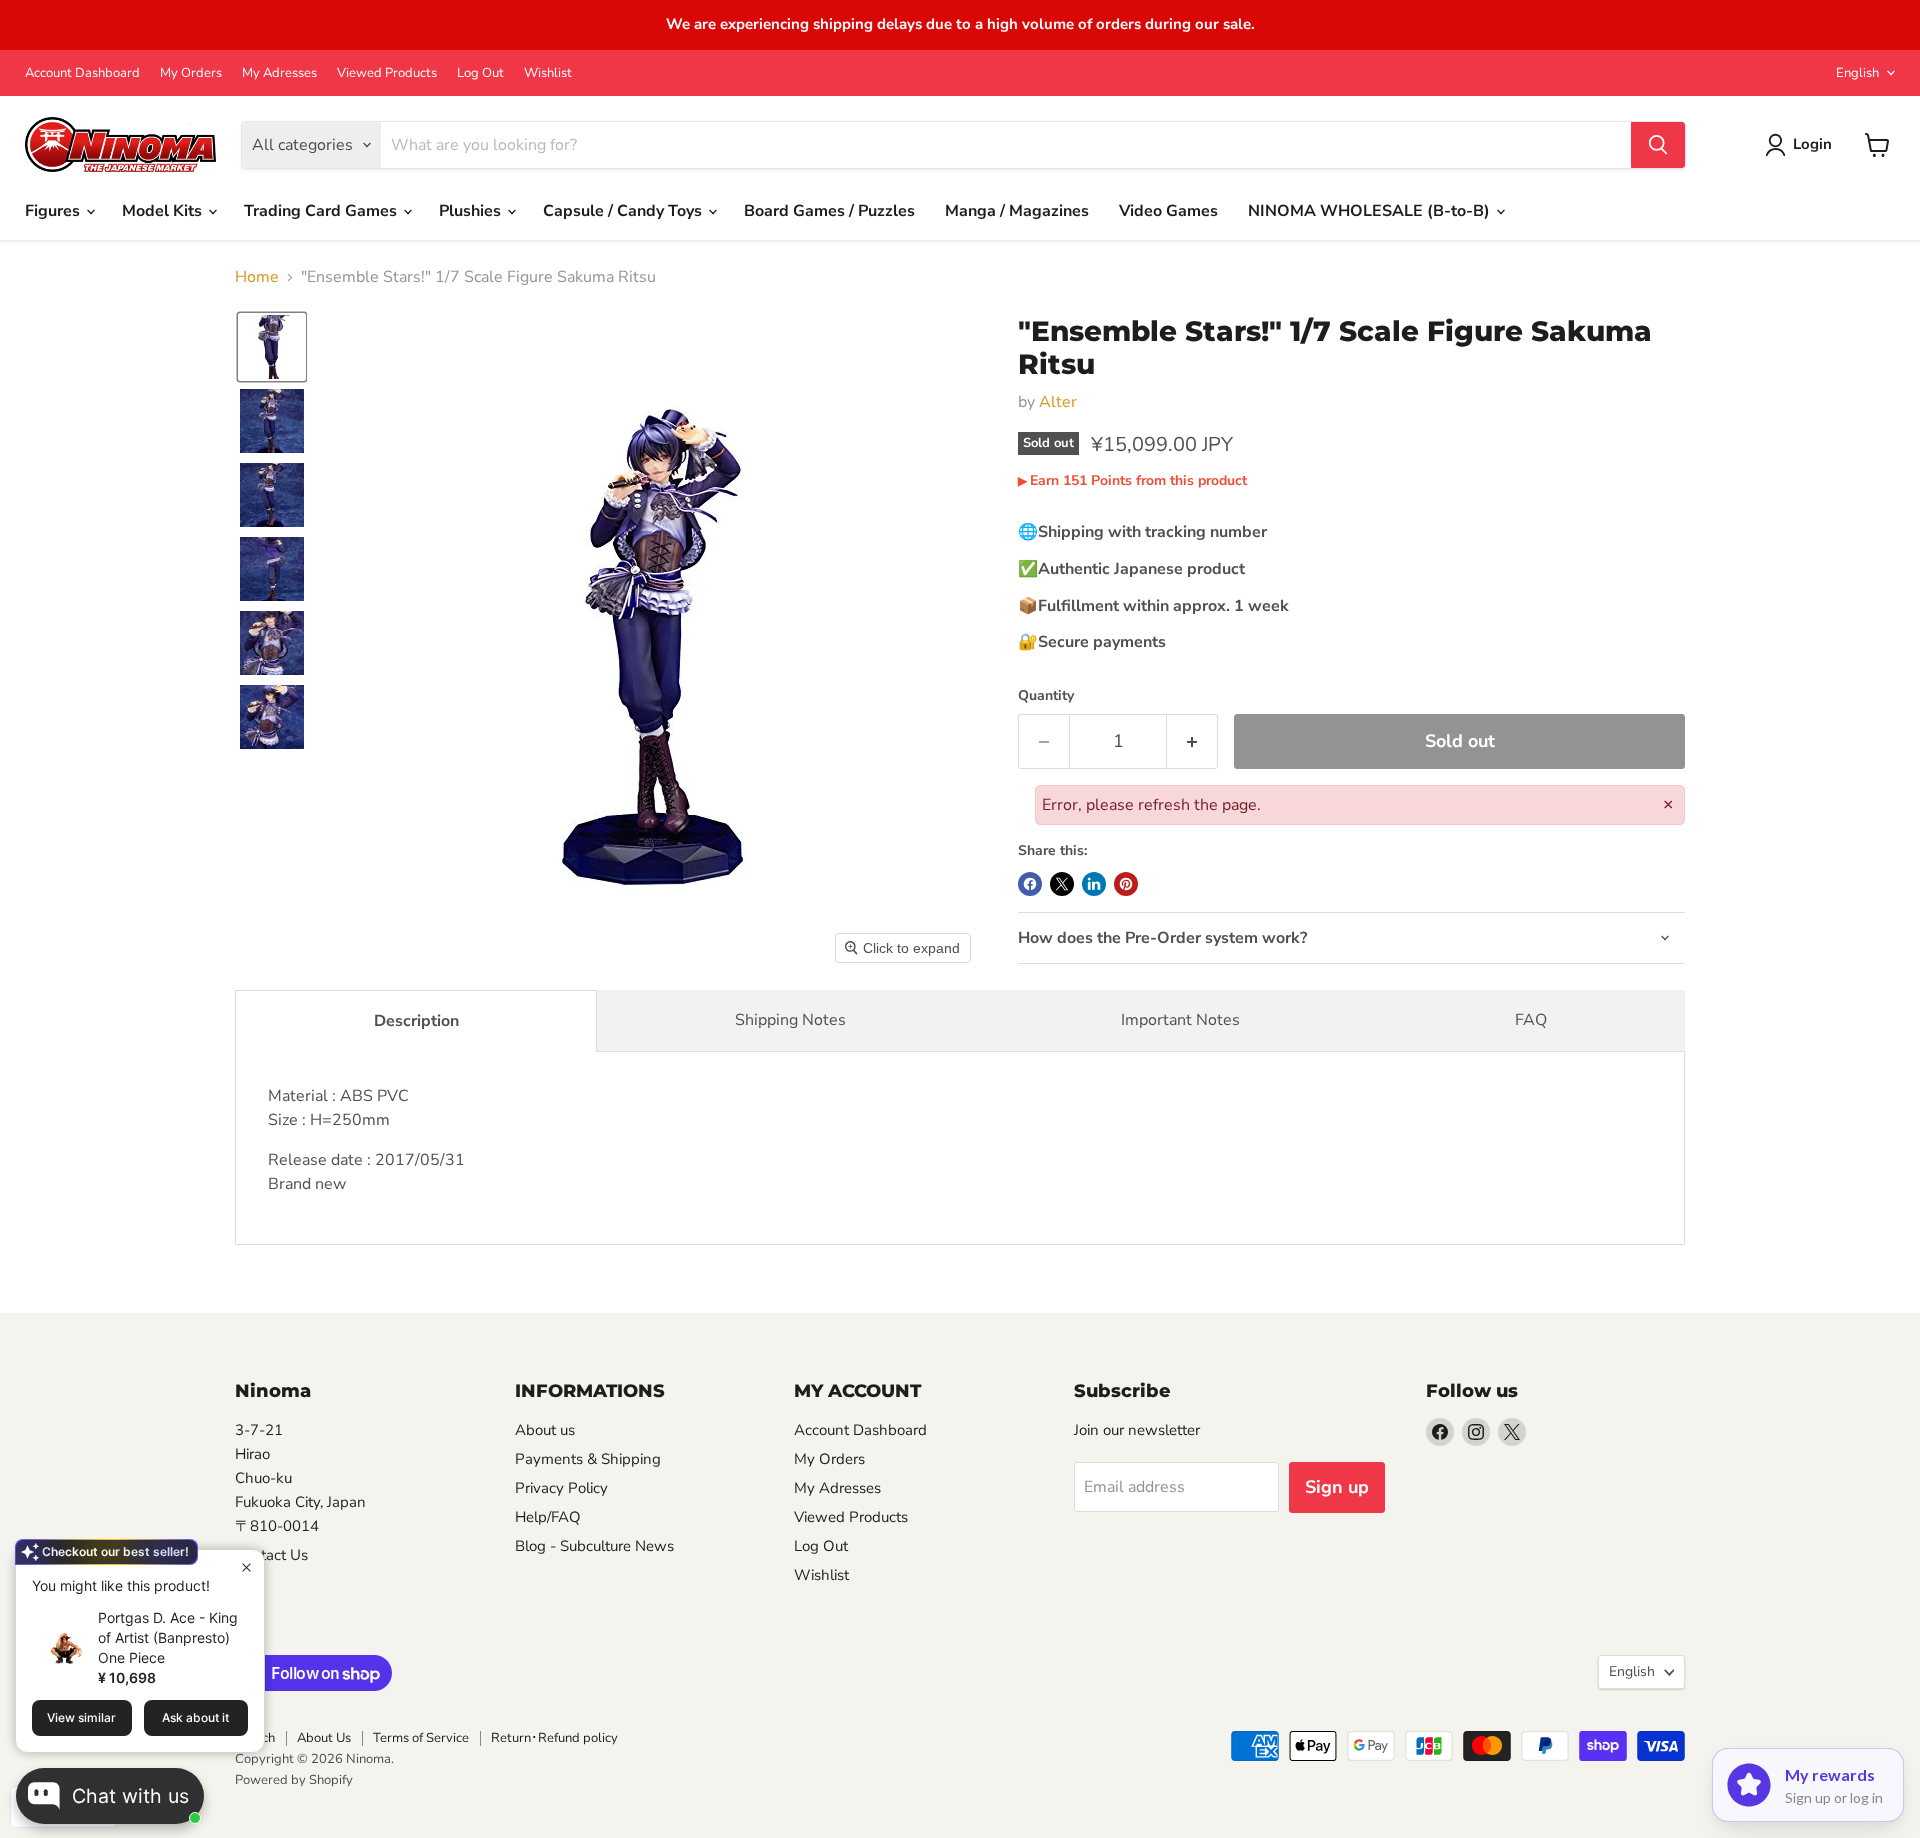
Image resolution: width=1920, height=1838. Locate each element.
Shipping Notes (790, 1020)
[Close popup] (246, 1567)
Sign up (1337, 1487)
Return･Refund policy (554, 1738)
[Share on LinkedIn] (1094, 884)
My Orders (191, 73)
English (1857, 73)
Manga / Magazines (1017, 211)
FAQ (1531, 1020)
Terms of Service (421, 1738)
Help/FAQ (548, 1517)
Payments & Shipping (588, 1459)
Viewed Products (387, 73)
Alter (1058, 402)
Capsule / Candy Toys (624, 211)
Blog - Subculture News (594, 1546)
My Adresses (279, 73)
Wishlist (548, 73)
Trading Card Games (322, 211)
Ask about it (195, 1717)
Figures (54, 211)
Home (257, 277)
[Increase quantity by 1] (1192, 741)
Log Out (480, 73)
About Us (324, 1738)
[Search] (1658, 145)
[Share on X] (1062, 884)
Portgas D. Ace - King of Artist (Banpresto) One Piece (168, 1637)
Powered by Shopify (294, 1780)
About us (545, 1430)
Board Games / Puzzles (829, 211)
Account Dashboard (82, 73)
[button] (272, 347)
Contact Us (271, 1555)
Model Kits (164, 211)
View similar (81, 1717)
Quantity (1046, 696)
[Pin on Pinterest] (1126, 884)
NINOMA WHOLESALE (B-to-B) (1371, 211)
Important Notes (1180, 1020)
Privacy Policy (561, 1488)
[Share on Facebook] (1030, 884)
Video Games (1168, 211)
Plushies (472, 211)
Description (416, 1021)
